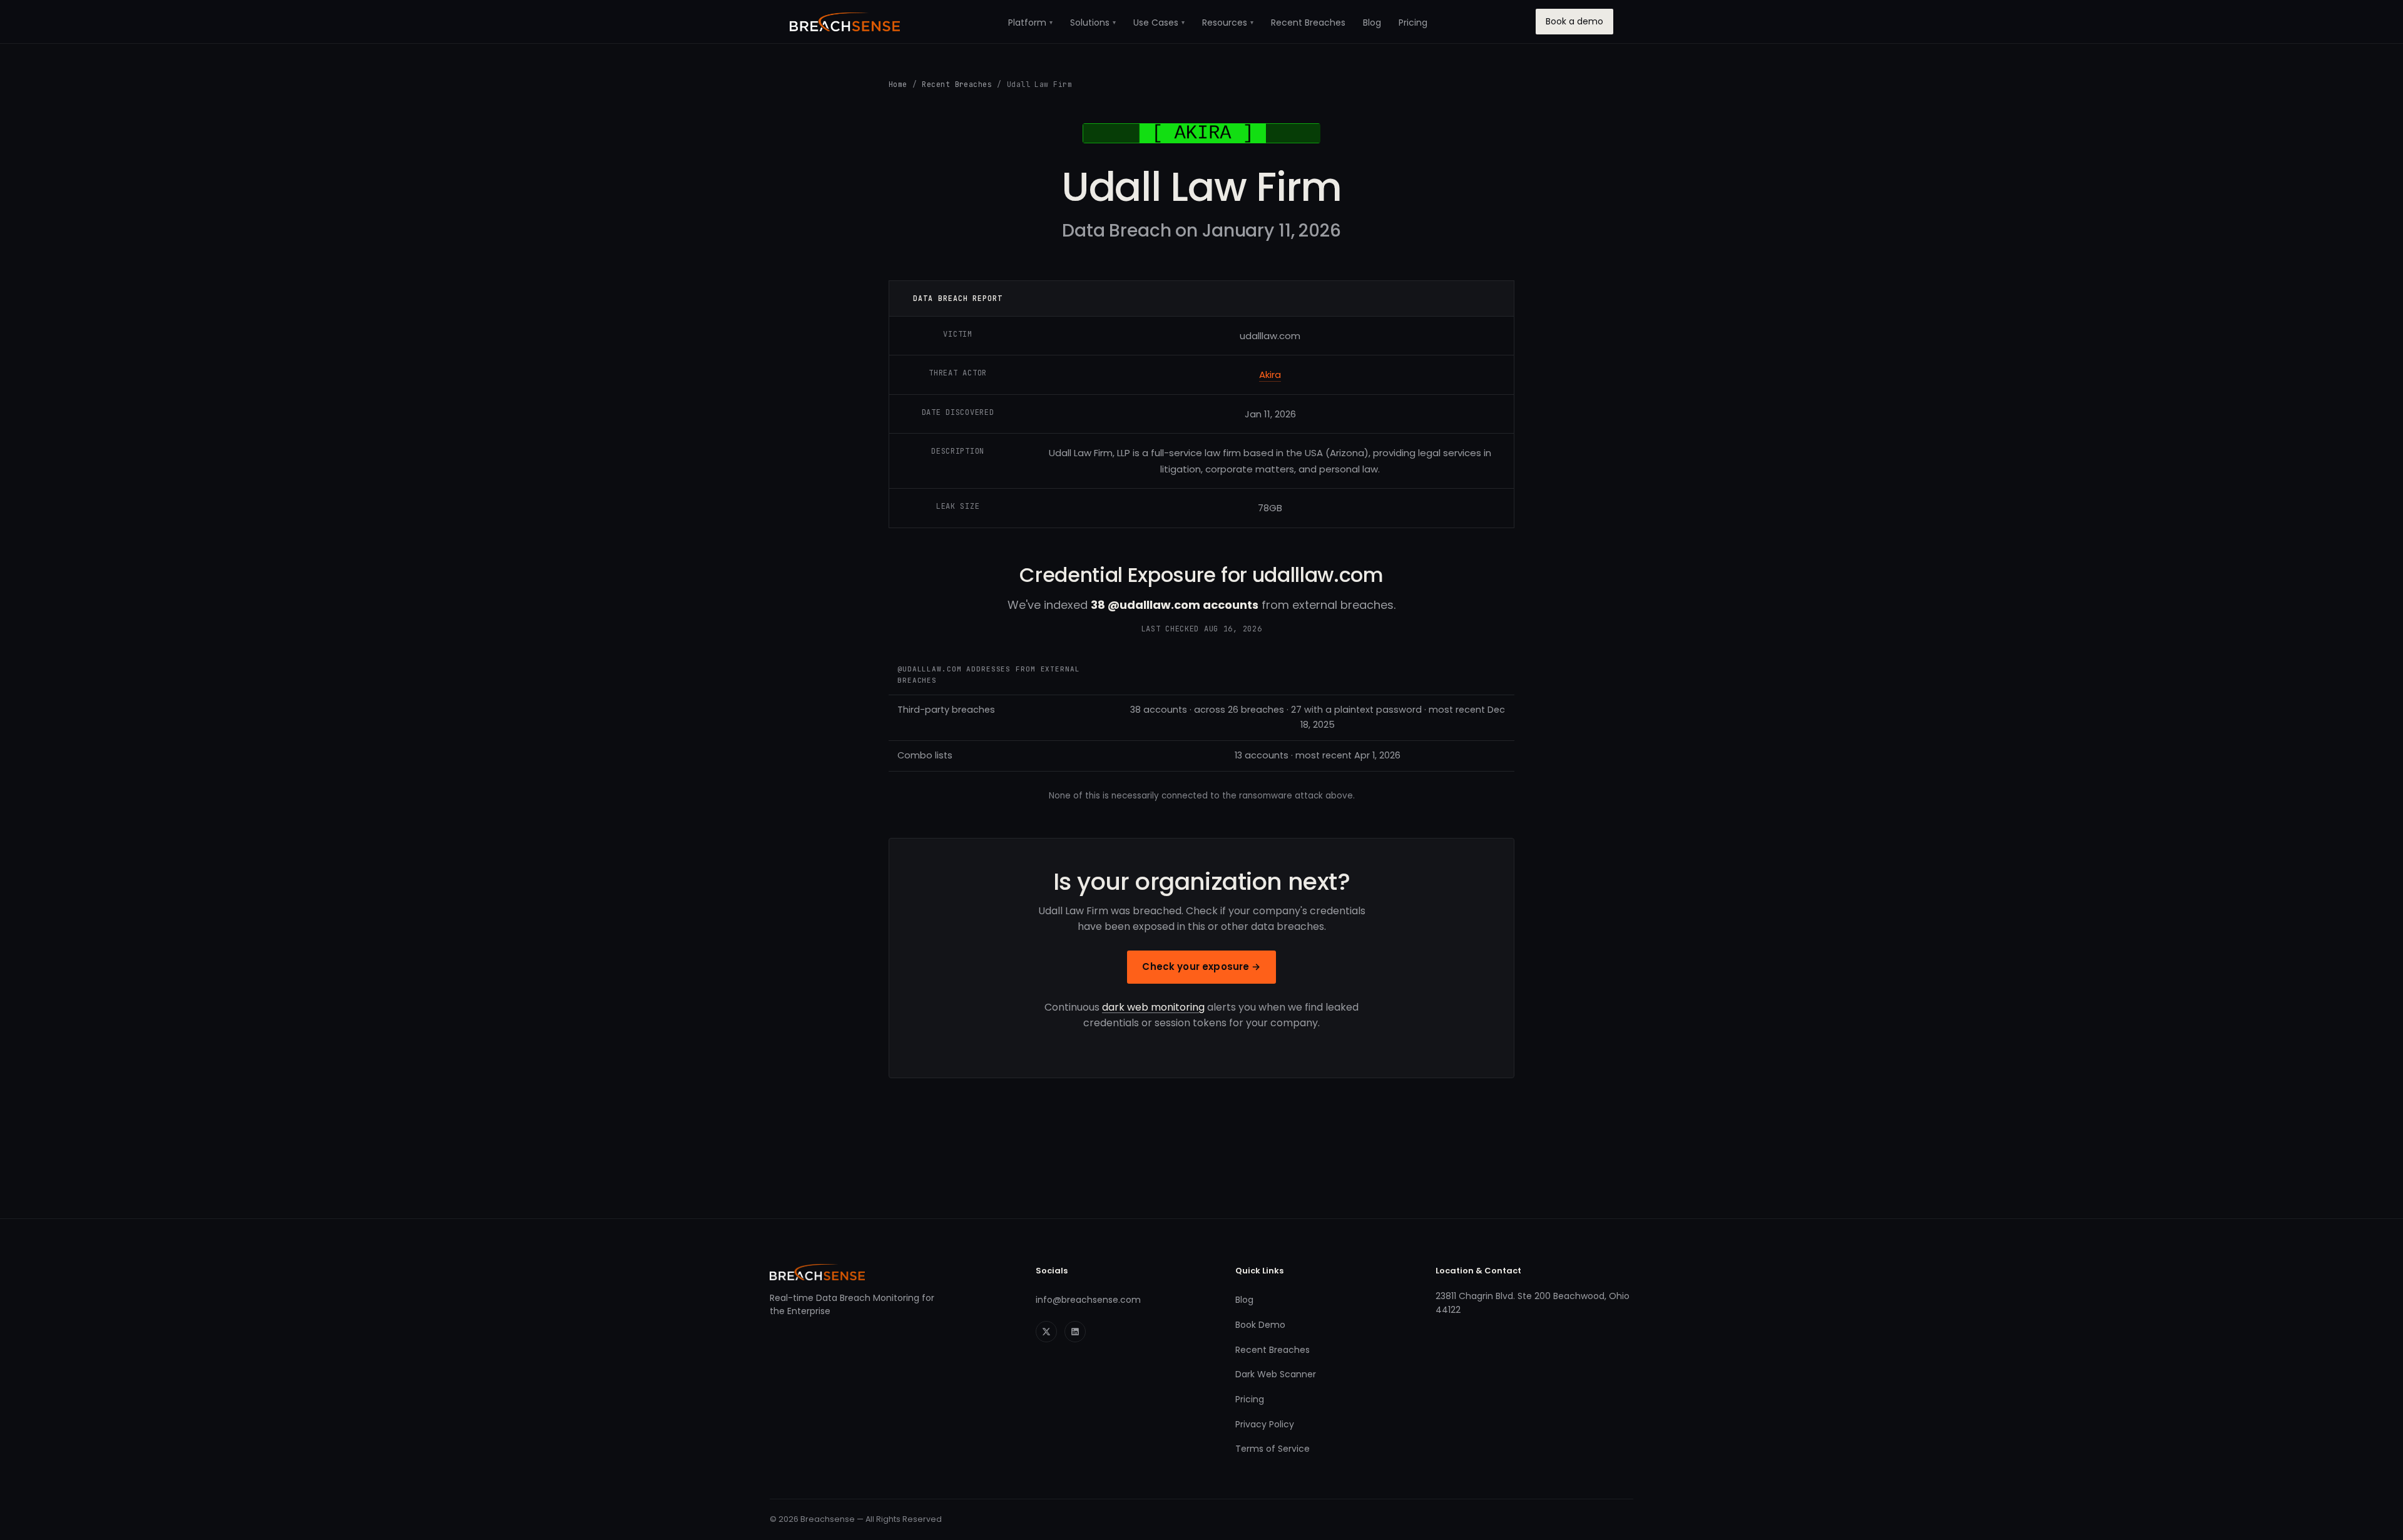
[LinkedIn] (1075, 1332)
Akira (1270, 375)
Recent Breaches (1308, 23)
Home (898, 84)
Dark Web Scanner (1276, 1374)
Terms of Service (1273, 1449)
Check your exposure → (1201, 966)
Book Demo (1260, 1325)
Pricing (1413, 23)
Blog (1372, 23)
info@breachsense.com (1088, 1300)
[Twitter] (1046, 1332)
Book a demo (1574, 21)
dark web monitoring (1153, 1007)
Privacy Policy (1265, 1424)
